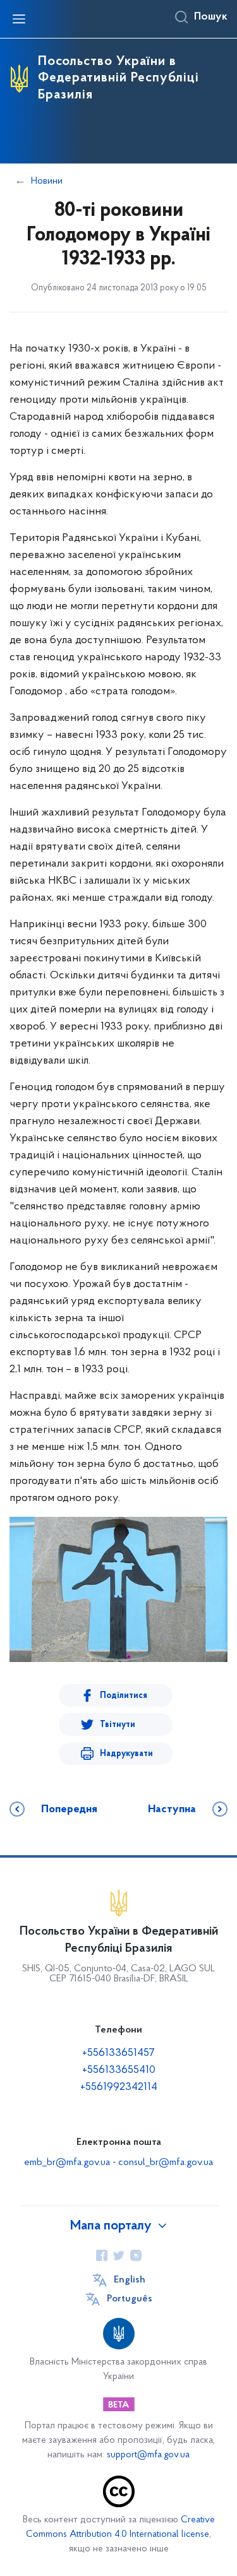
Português (130, 2299)
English (130, 2280)
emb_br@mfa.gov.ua (67, 2163)
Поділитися (124, 1696)
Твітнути (118, 1725)
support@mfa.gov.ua (148, 2455)
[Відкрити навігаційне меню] (19, 19)
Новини (47, 181)
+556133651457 (118, 2053)
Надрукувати (126, 1754)
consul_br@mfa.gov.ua (166, 2163)
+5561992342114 (119, 2087)
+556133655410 (119, 2070)
